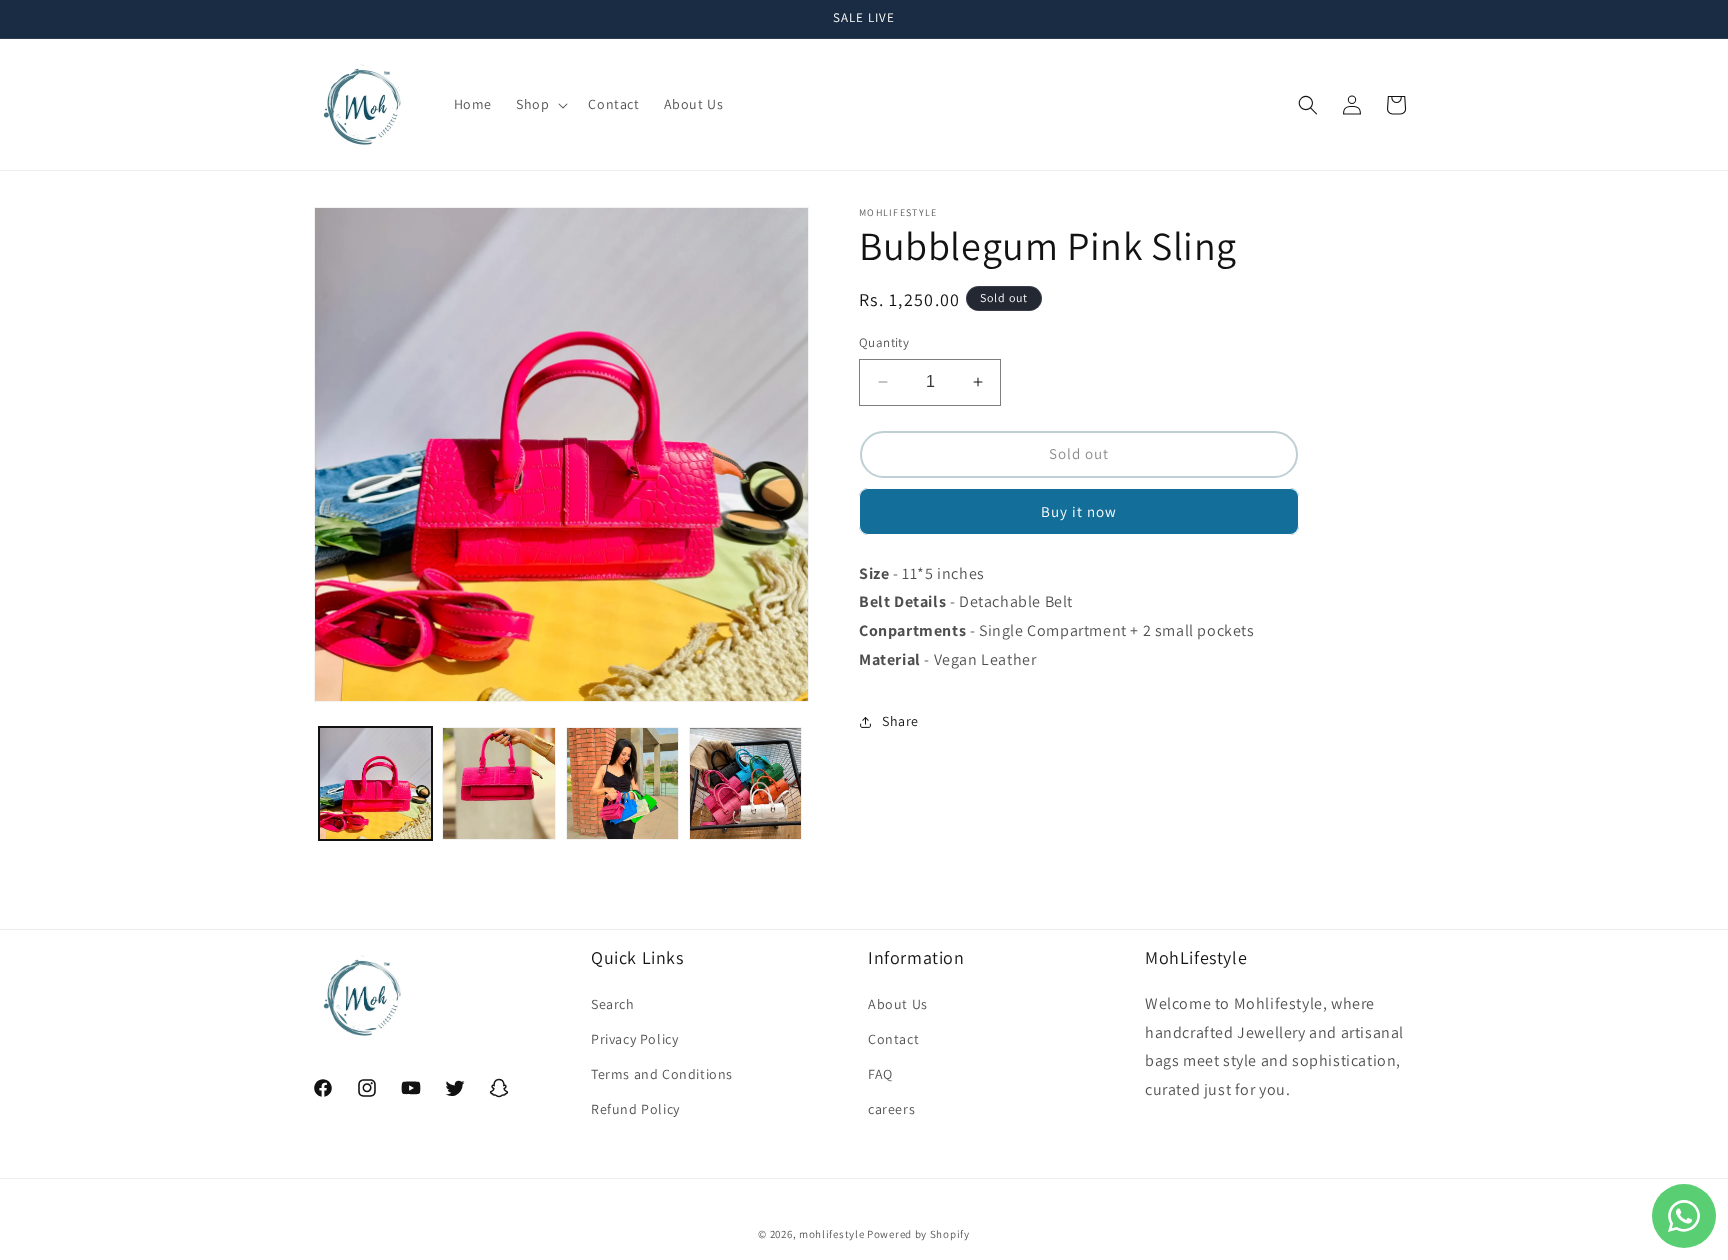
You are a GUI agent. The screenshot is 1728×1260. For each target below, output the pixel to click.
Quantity (884, 342)
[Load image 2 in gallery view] (498, 783)
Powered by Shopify (918, 1234)
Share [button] (900, 721)
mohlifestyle (831, 1234)
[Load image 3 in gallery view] (622, 783)
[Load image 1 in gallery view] (375, 783)
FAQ (880, 1074)
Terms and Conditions (662, 1074)
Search (613, 1004)
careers (891, 1109)
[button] (540, 104)
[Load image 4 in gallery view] (745, 783)
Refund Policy (635, 1109)
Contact (893, 1039)
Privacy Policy (634, 1039)
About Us (898, 1004)
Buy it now (1079, 511)
